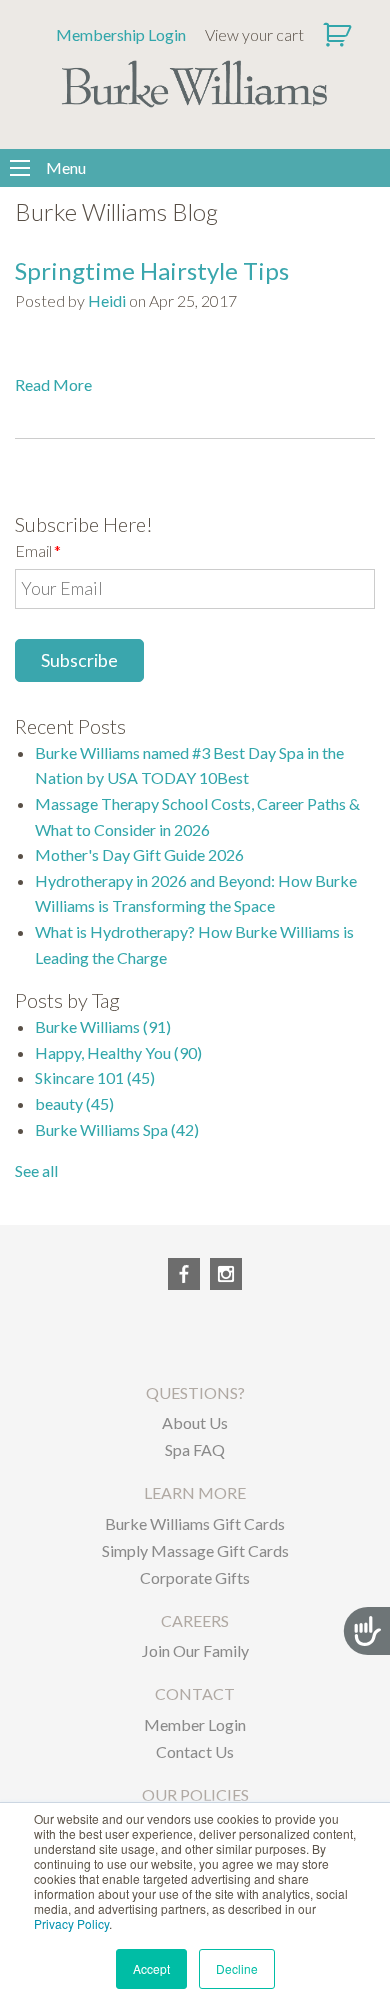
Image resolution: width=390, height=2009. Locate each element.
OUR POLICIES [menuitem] (195, 1794)
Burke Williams (103, 1026)
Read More (53, 384)
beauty (74, 1103)
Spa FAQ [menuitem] (195, 1449)
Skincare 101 (95, 1077)
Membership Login (121, 34)
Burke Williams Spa (117, 1129)
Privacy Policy (71, 1923)
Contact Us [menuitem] (195, 1751)
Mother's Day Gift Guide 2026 (139, 854)
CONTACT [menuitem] (195, 1693)
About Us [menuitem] (195, 1422)
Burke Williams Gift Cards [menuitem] (195, 1523)
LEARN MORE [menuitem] (195, 1492)
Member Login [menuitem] (195, 1724)
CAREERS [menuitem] (195, 1620)
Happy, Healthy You (118, 1052)
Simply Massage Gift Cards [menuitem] (195, 1550)
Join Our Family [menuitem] (195, 1650)
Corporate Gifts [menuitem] (195, 1577)
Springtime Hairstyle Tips (152, 270)
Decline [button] (237, 1968)
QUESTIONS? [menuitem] (195, 1392)
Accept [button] (151, 1968)
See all (36, 1170)
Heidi (107, 300)
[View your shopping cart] (339, 35)
